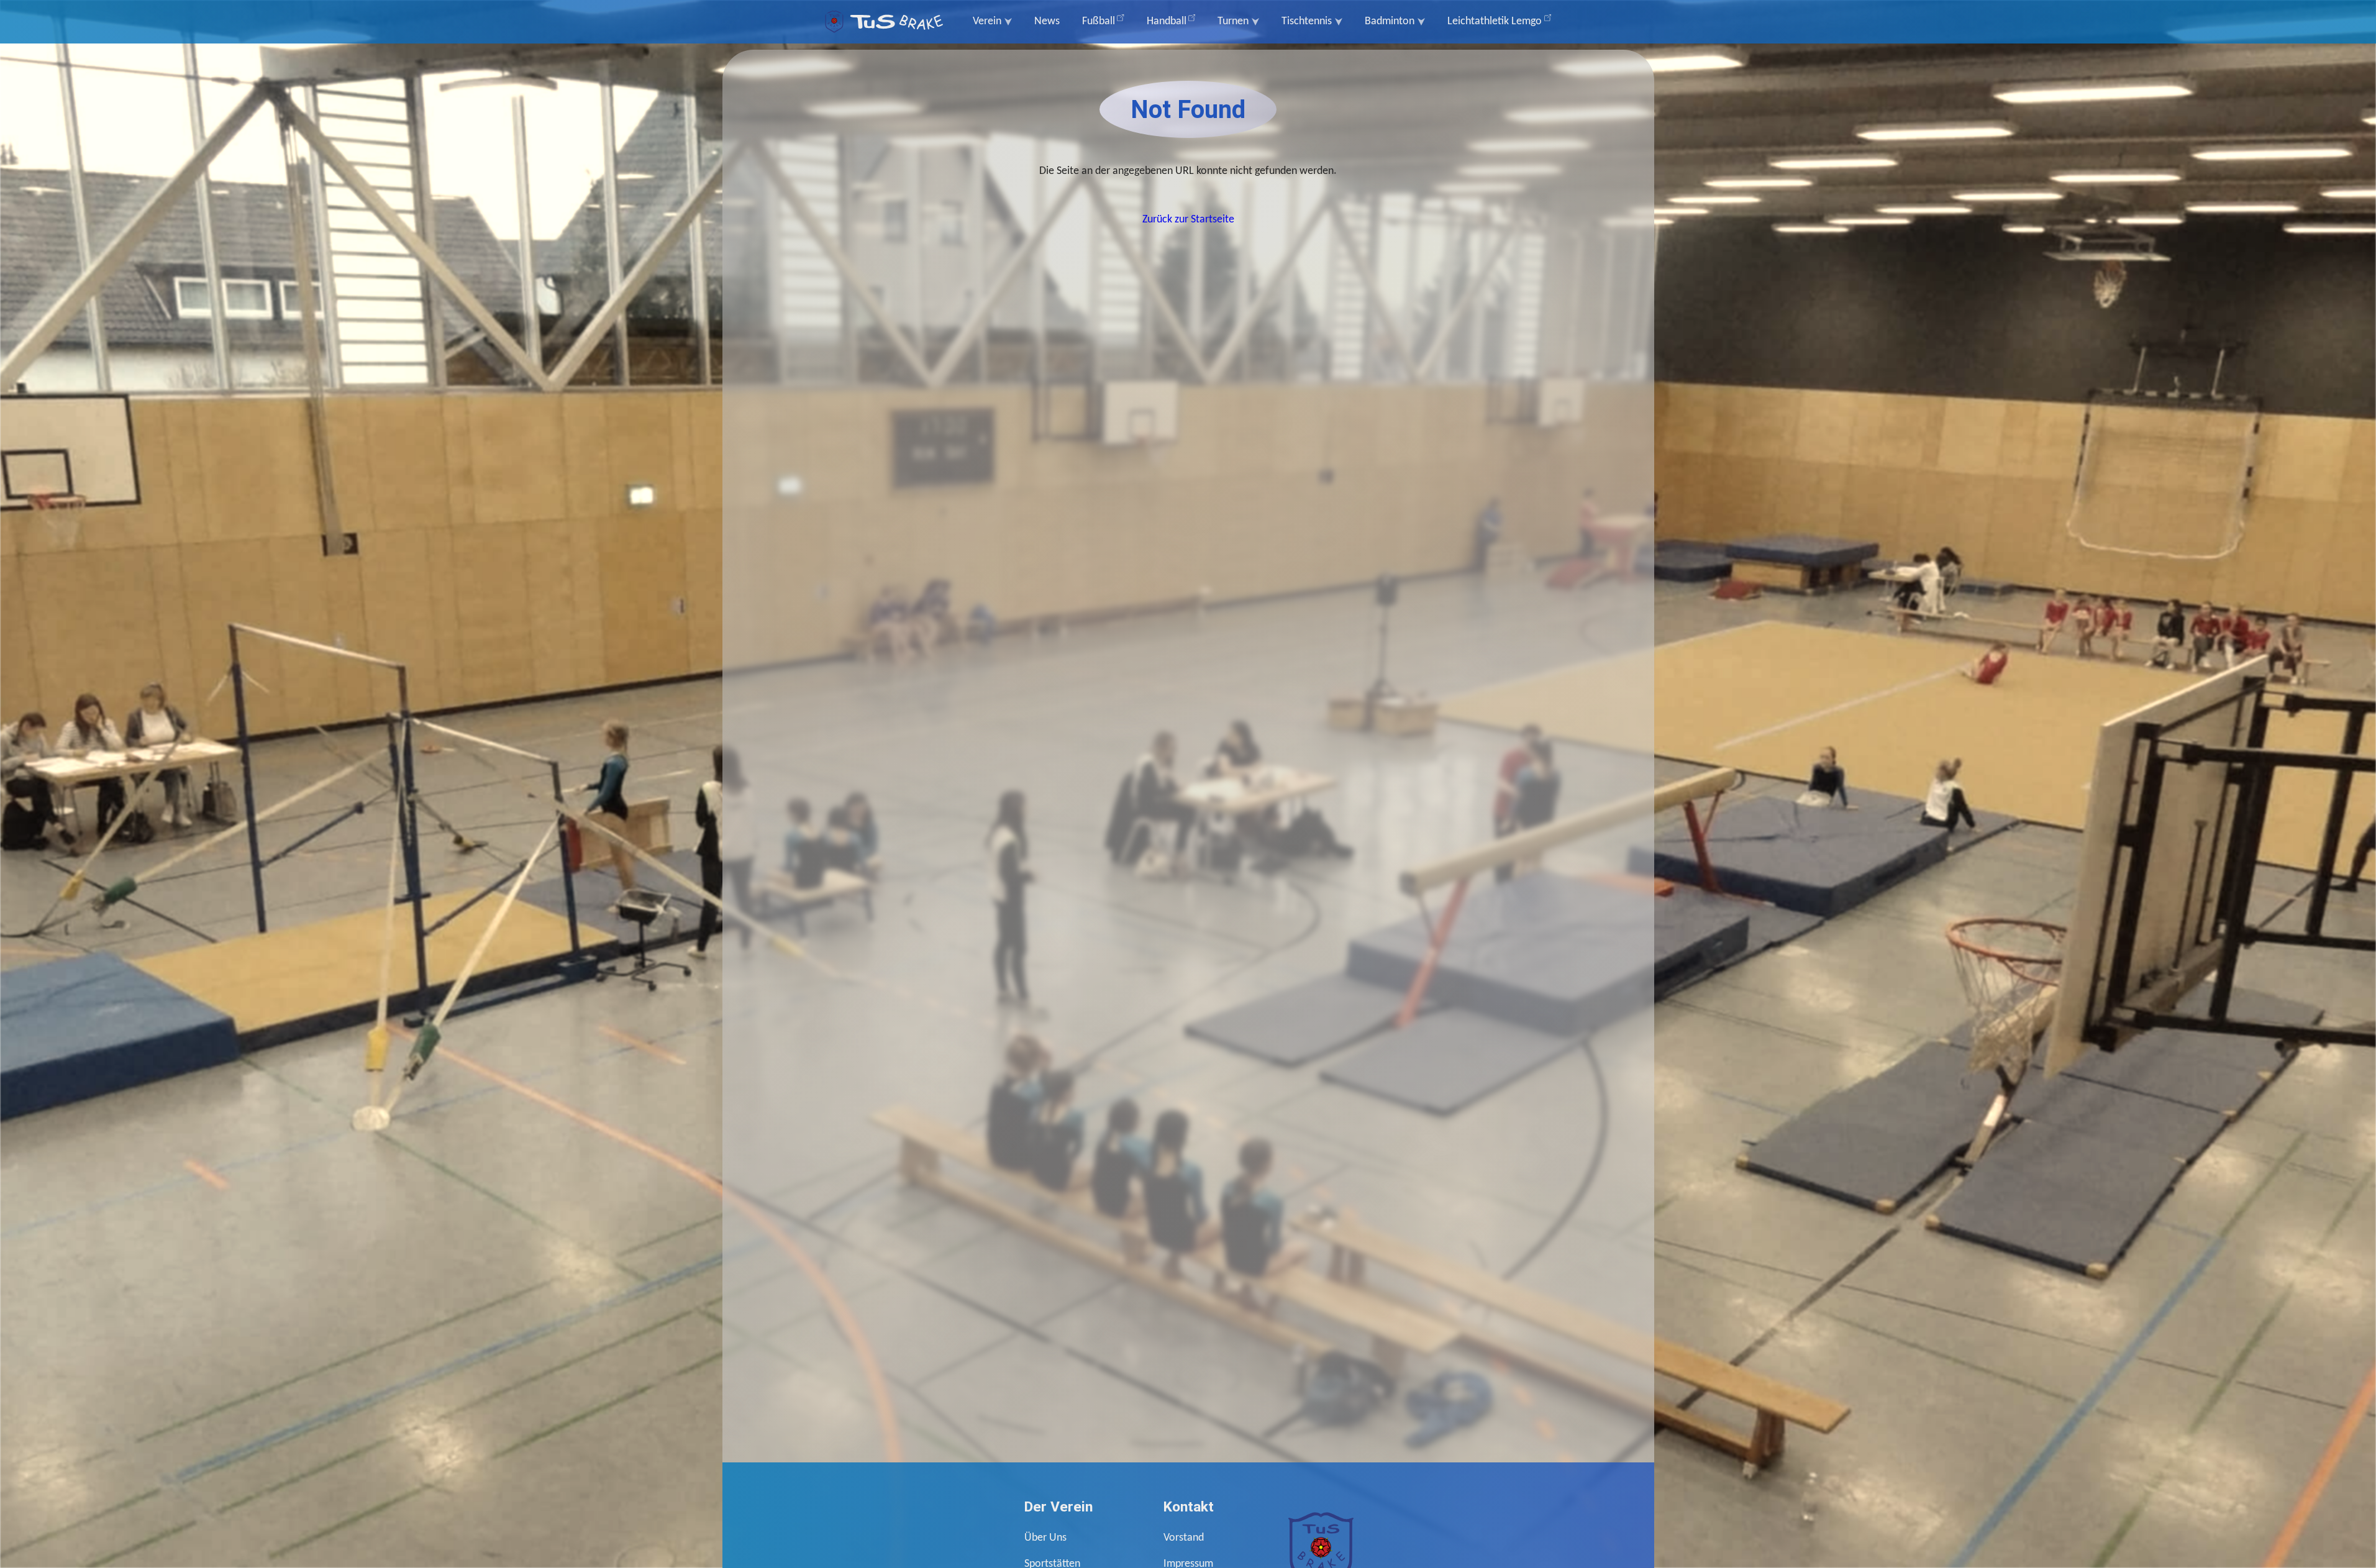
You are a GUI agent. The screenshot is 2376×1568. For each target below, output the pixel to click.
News (1047, 21)
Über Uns (1045, 1538)
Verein (987, 21)
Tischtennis (1307, 21)
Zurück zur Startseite (1188, 220)
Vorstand (1184, 1538)
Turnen (1233, 21)
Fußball (1099, 21)
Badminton (1390, 21)
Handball (1167, 21)
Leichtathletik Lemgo (1495, 21)
